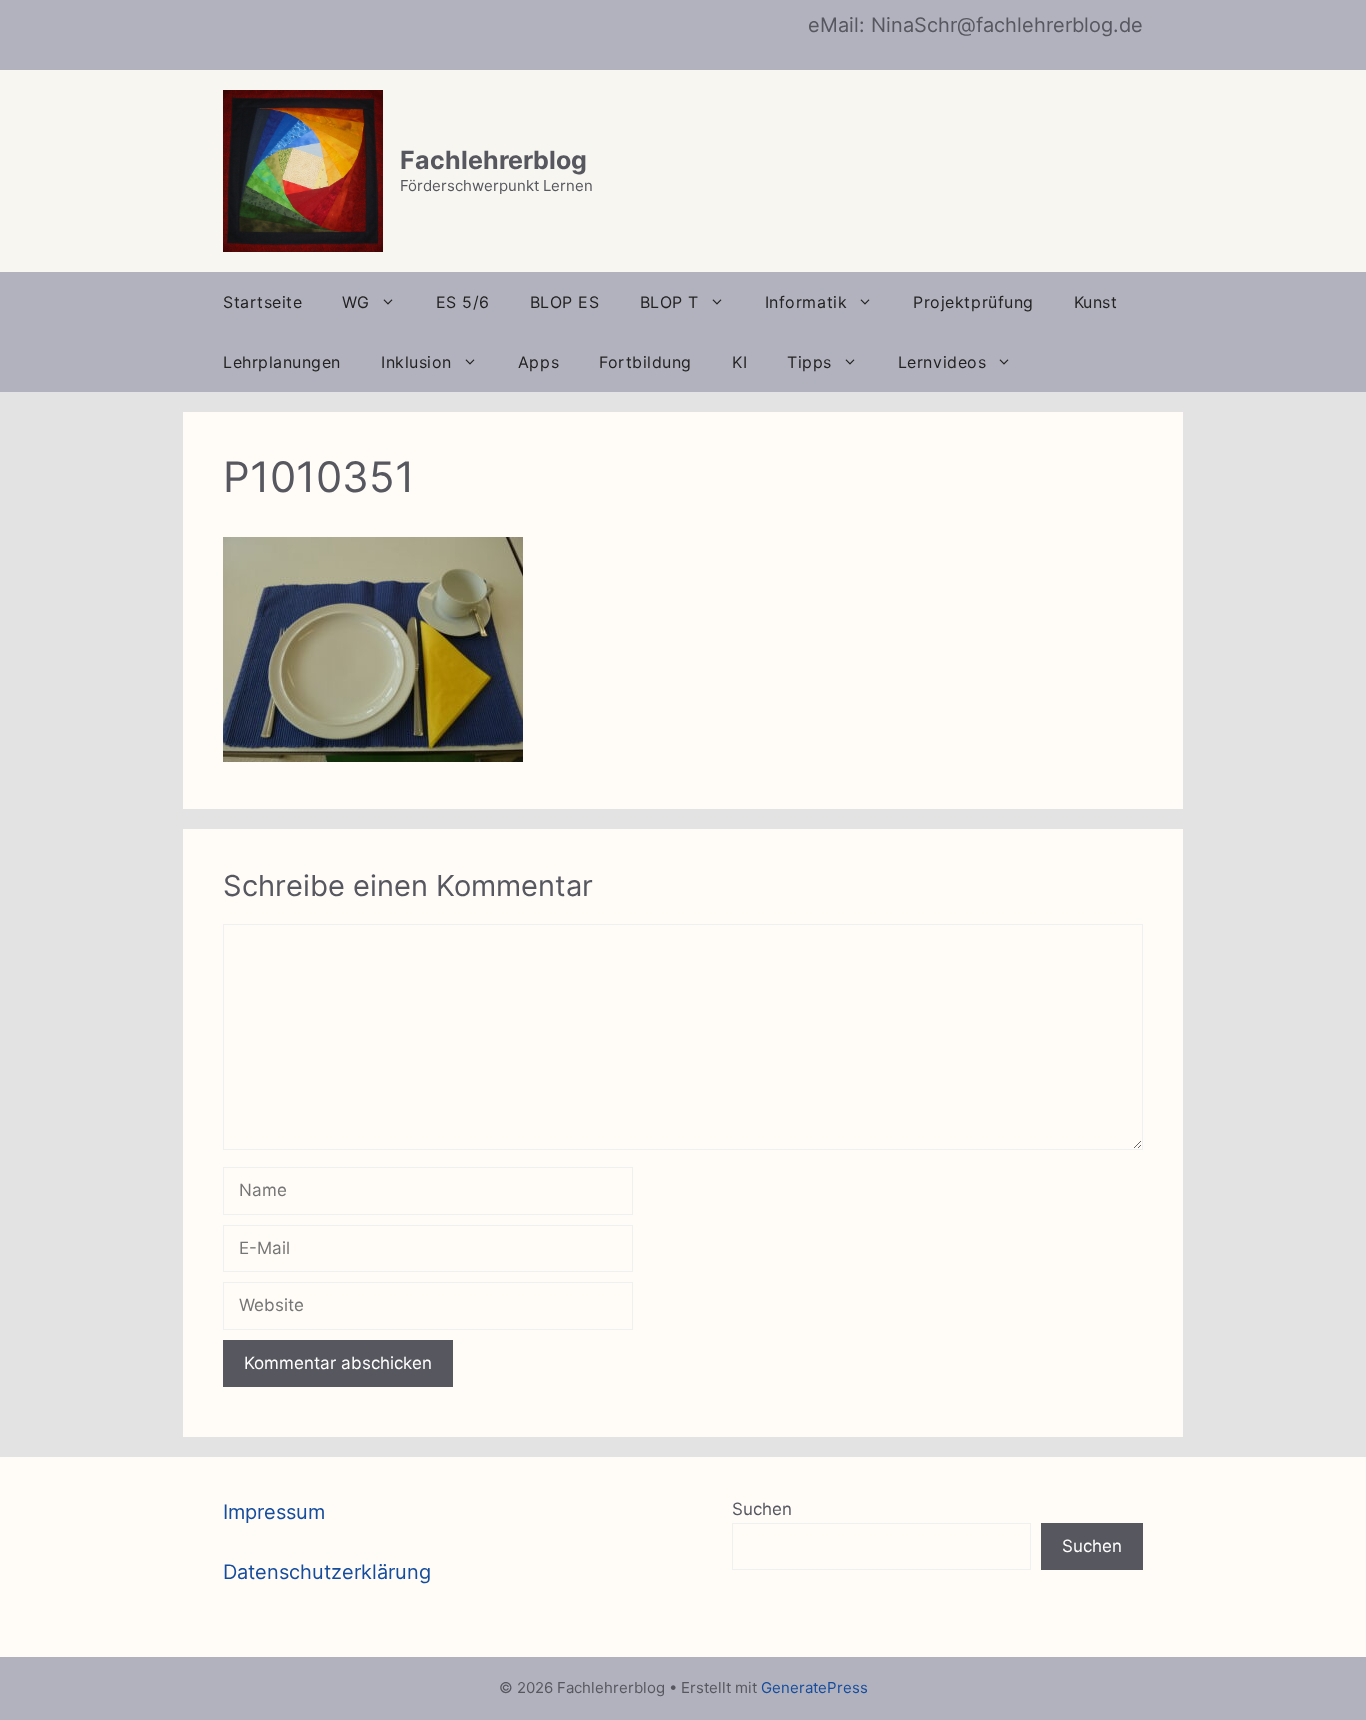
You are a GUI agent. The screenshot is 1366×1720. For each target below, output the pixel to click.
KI (739, 362)
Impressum (274, 1512)
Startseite (262, 302)
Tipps (809, 362)
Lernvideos (942, 362)
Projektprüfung (973, 302)
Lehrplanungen (282, 362)
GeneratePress (814, 1687)
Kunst (1096, 302)
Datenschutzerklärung (327, 1572)
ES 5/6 (463, 302)
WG (355, 302)
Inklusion (416, 362)
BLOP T (669, 302)
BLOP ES (565, 302)
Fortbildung (645, 362)
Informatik (806, 302)
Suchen (762, 1509)
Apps (538, 362)
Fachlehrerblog (493, 160)
